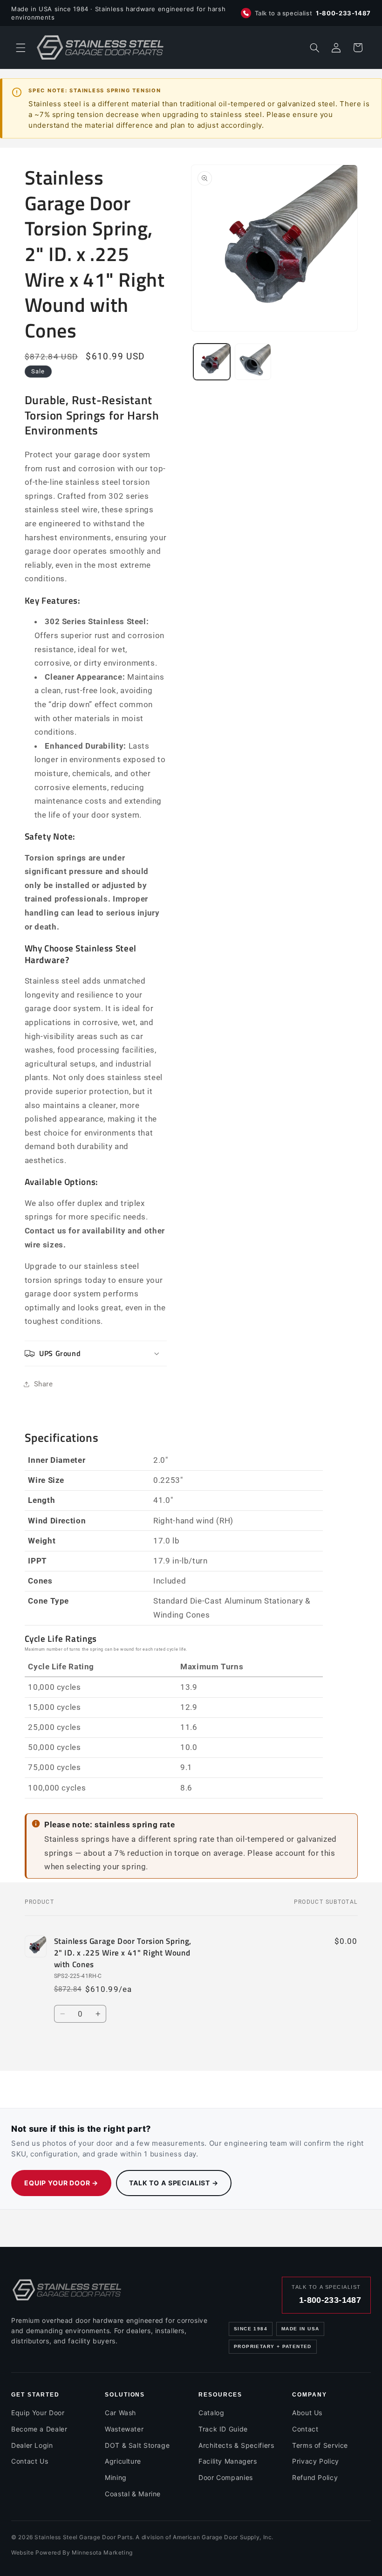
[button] (20, 48)
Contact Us (30, 2461)
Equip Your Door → (61, 2183)
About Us (307, 2413)
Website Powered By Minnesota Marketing (72, 2552)
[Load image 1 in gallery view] (211, 362)
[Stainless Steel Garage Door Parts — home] (67, 2290)
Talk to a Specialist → (174, 2183)
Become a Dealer (39, 2429)
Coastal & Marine (133, 2494)
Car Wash (120, 2413)
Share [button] (44, 1384)
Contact (305, 2429)
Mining (116, 2477)
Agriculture (123, 2461)
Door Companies (226, 2477)
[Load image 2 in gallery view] (253, 362)
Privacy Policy (316, 2461)
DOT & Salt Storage (137, 2445)
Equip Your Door (38, 2413)
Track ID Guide (223, 2429)
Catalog (211, 2413)
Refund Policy (315, 2477)
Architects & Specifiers (236, 2445)
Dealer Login (32, 2445)
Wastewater (124, 2429)
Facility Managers (228, 2461)
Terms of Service (320, 2445)
